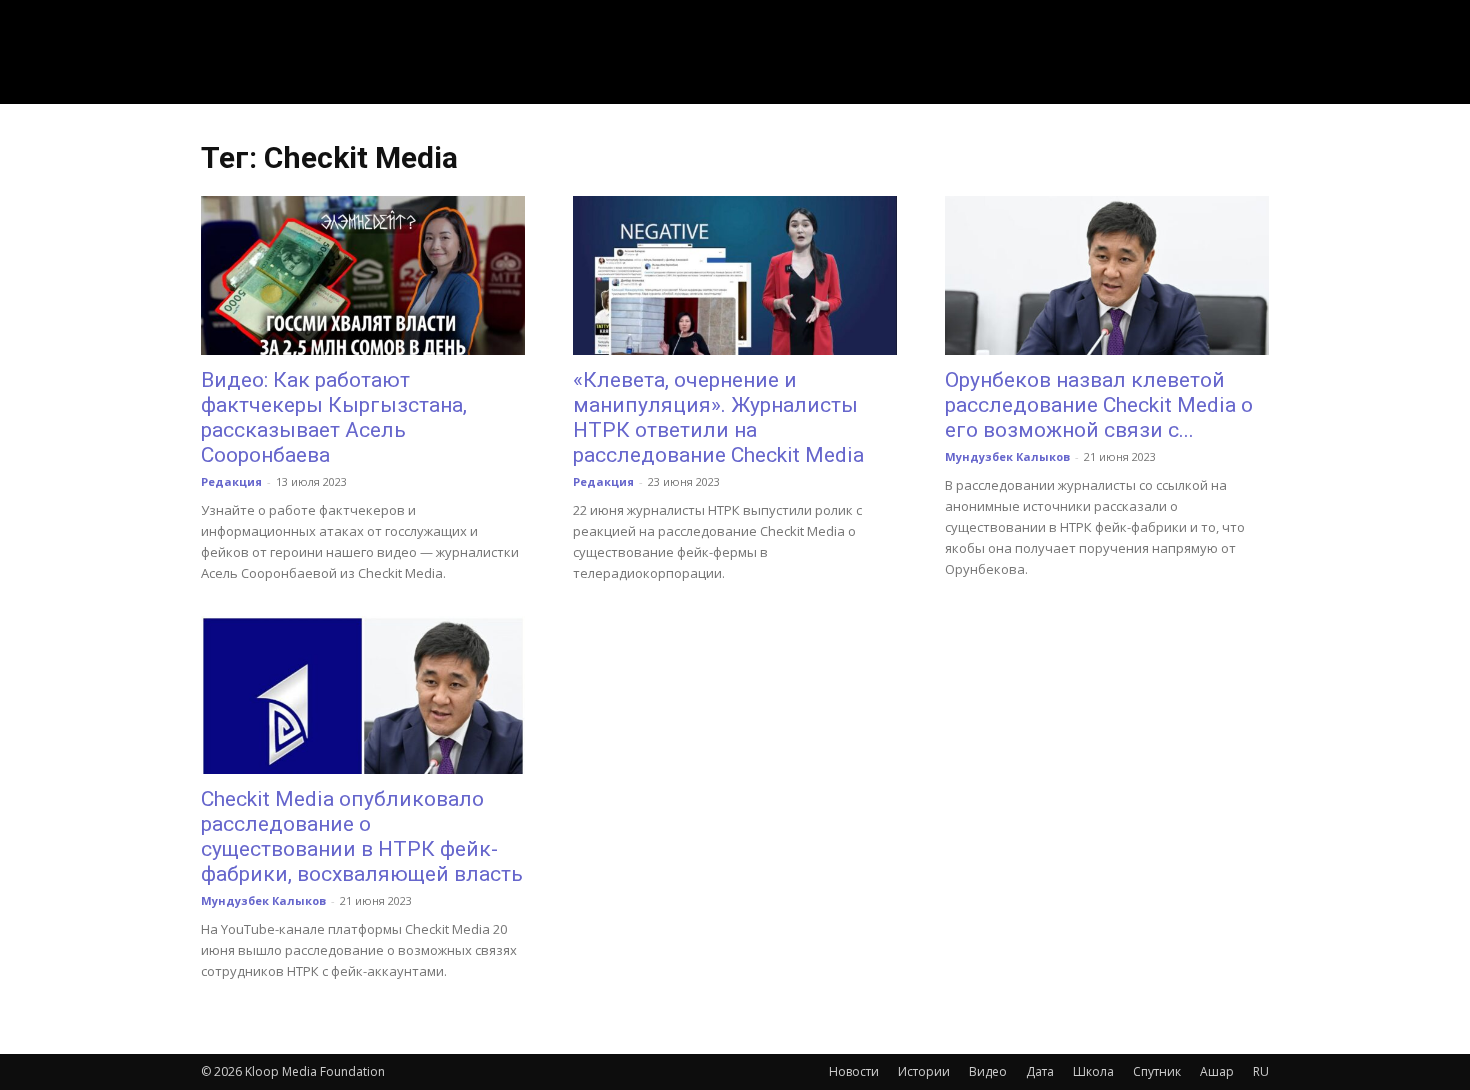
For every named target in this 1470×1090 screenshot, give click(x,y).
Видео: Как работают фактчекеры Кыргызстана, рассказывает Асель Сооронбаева (334, 417)
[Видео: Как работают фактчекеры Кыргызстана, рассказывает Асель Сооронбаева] (363, 275)
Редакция (231, 481)
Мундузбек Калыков (1007, 456)
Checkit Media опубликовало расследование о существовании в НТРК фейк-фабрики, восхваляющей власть (362, 836)
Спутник (1157, 1071)
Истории (924, 1071)
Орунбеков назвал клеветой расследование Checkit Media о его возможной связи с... (1099, 405)
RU (1261, 1071)
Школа (1093, 1071)
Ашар (1217, 1071)
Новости (854, 1071)
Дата (1040, 1071)
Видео (988, 1071)
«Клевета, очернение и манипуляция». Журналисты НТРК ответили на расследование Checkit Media (718, 417)
